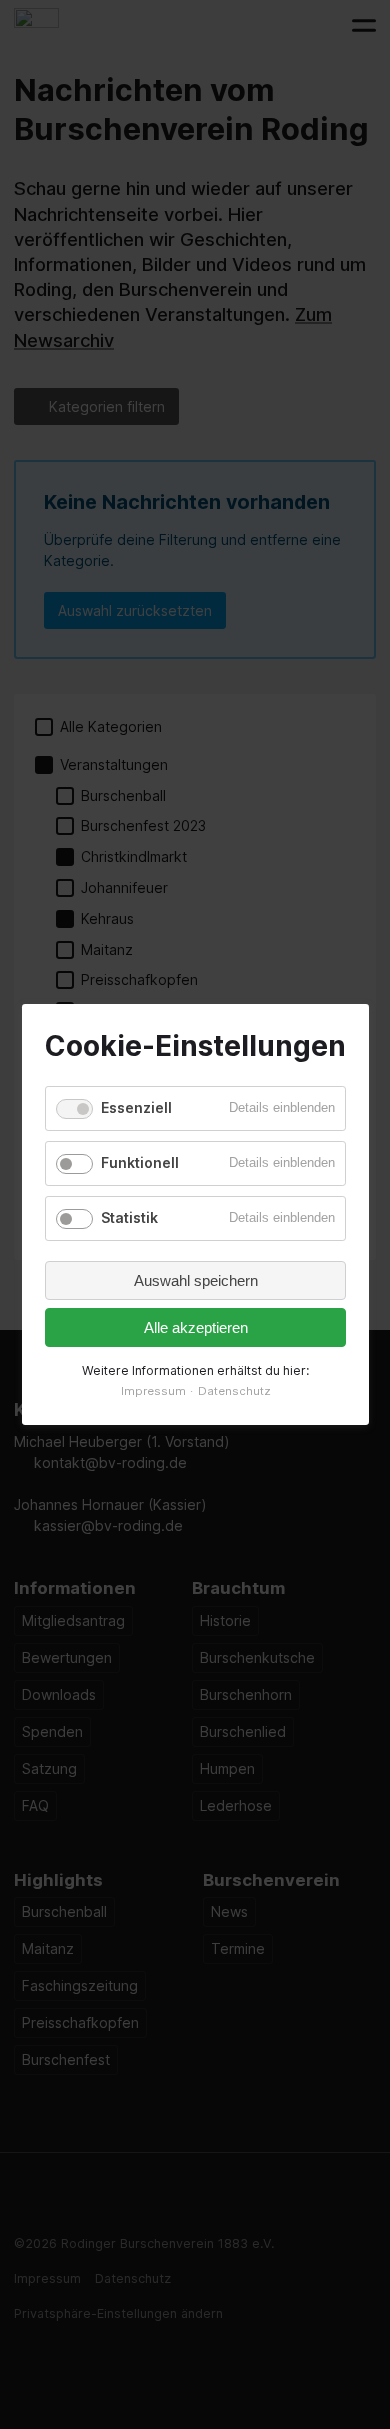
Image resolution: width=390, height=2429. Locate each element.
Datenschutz (233, 1391)
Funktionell (140, 1162)
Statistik (129, 1217)
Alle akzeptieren (195, 1327)
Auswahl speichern (195, 1280)
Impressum (152, 1391)
